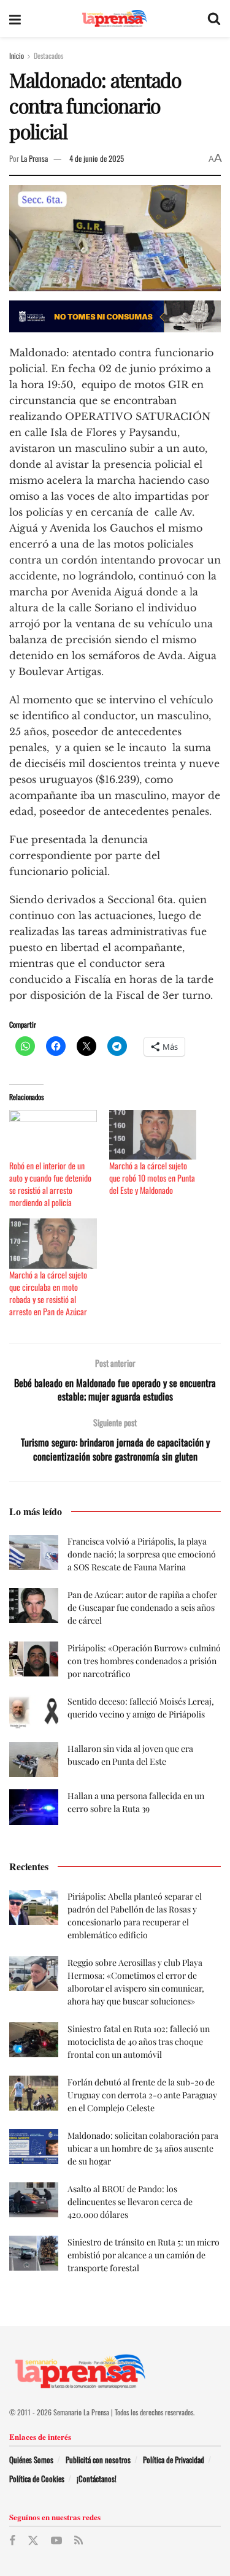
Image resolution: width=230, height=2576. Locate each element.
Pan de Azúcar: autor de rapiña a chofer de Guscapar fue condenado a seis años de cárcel (142, 1607)
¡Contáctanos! (97, 2479)
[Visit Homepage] (114, 19)
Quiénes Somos (31, 2459)
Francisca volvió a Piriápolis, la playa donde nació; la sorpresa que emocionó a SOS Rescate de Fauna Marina (142, 1554)
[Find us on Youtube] (56, 2540)
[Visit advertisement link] (115, 316)
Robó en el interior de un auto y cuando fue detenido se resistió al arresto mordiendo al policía (50, 1184)
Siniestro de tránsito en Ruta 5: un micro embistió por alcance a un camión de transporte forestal (144, 2255)
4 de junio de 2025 (97, 158)
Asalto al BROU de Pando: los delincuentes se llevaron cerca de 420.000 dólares (130, 2202)
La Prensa (34, 158)
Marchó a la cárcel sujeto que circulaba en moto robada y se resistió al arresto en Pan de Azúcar (48, 1293)
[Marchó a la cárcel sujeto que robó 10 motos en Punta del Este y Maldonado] (153, 1135)
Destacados (48, 55)
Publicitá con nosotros (98, 2459)
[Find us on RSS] (79, 2540)
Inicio (17, 55)
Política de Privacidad (174, 2459)
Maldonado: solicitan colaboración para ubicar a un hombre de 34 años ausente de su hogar (143, 2148)
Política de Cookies (37, 2479)
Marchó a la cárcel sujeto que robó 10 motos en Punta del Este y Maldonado (152, 1178)
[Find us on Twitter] (33, 2541)
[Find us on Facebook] (12, 2540)
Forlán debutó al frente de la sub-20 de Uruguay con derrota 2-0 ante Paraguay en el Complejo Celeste (142, 2095)
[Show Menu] (15, 18)
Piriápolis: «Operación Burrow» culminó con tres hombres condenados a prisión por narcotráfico (144, 1661)
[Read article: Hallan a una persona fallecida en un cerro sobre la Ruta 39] (34, 1807)
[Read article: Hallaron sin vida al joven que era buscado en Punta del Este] (34, 1760)
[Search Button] (214, 18)
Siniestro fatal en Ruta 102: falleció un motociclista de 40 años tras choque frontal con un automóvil (139, 2042)
